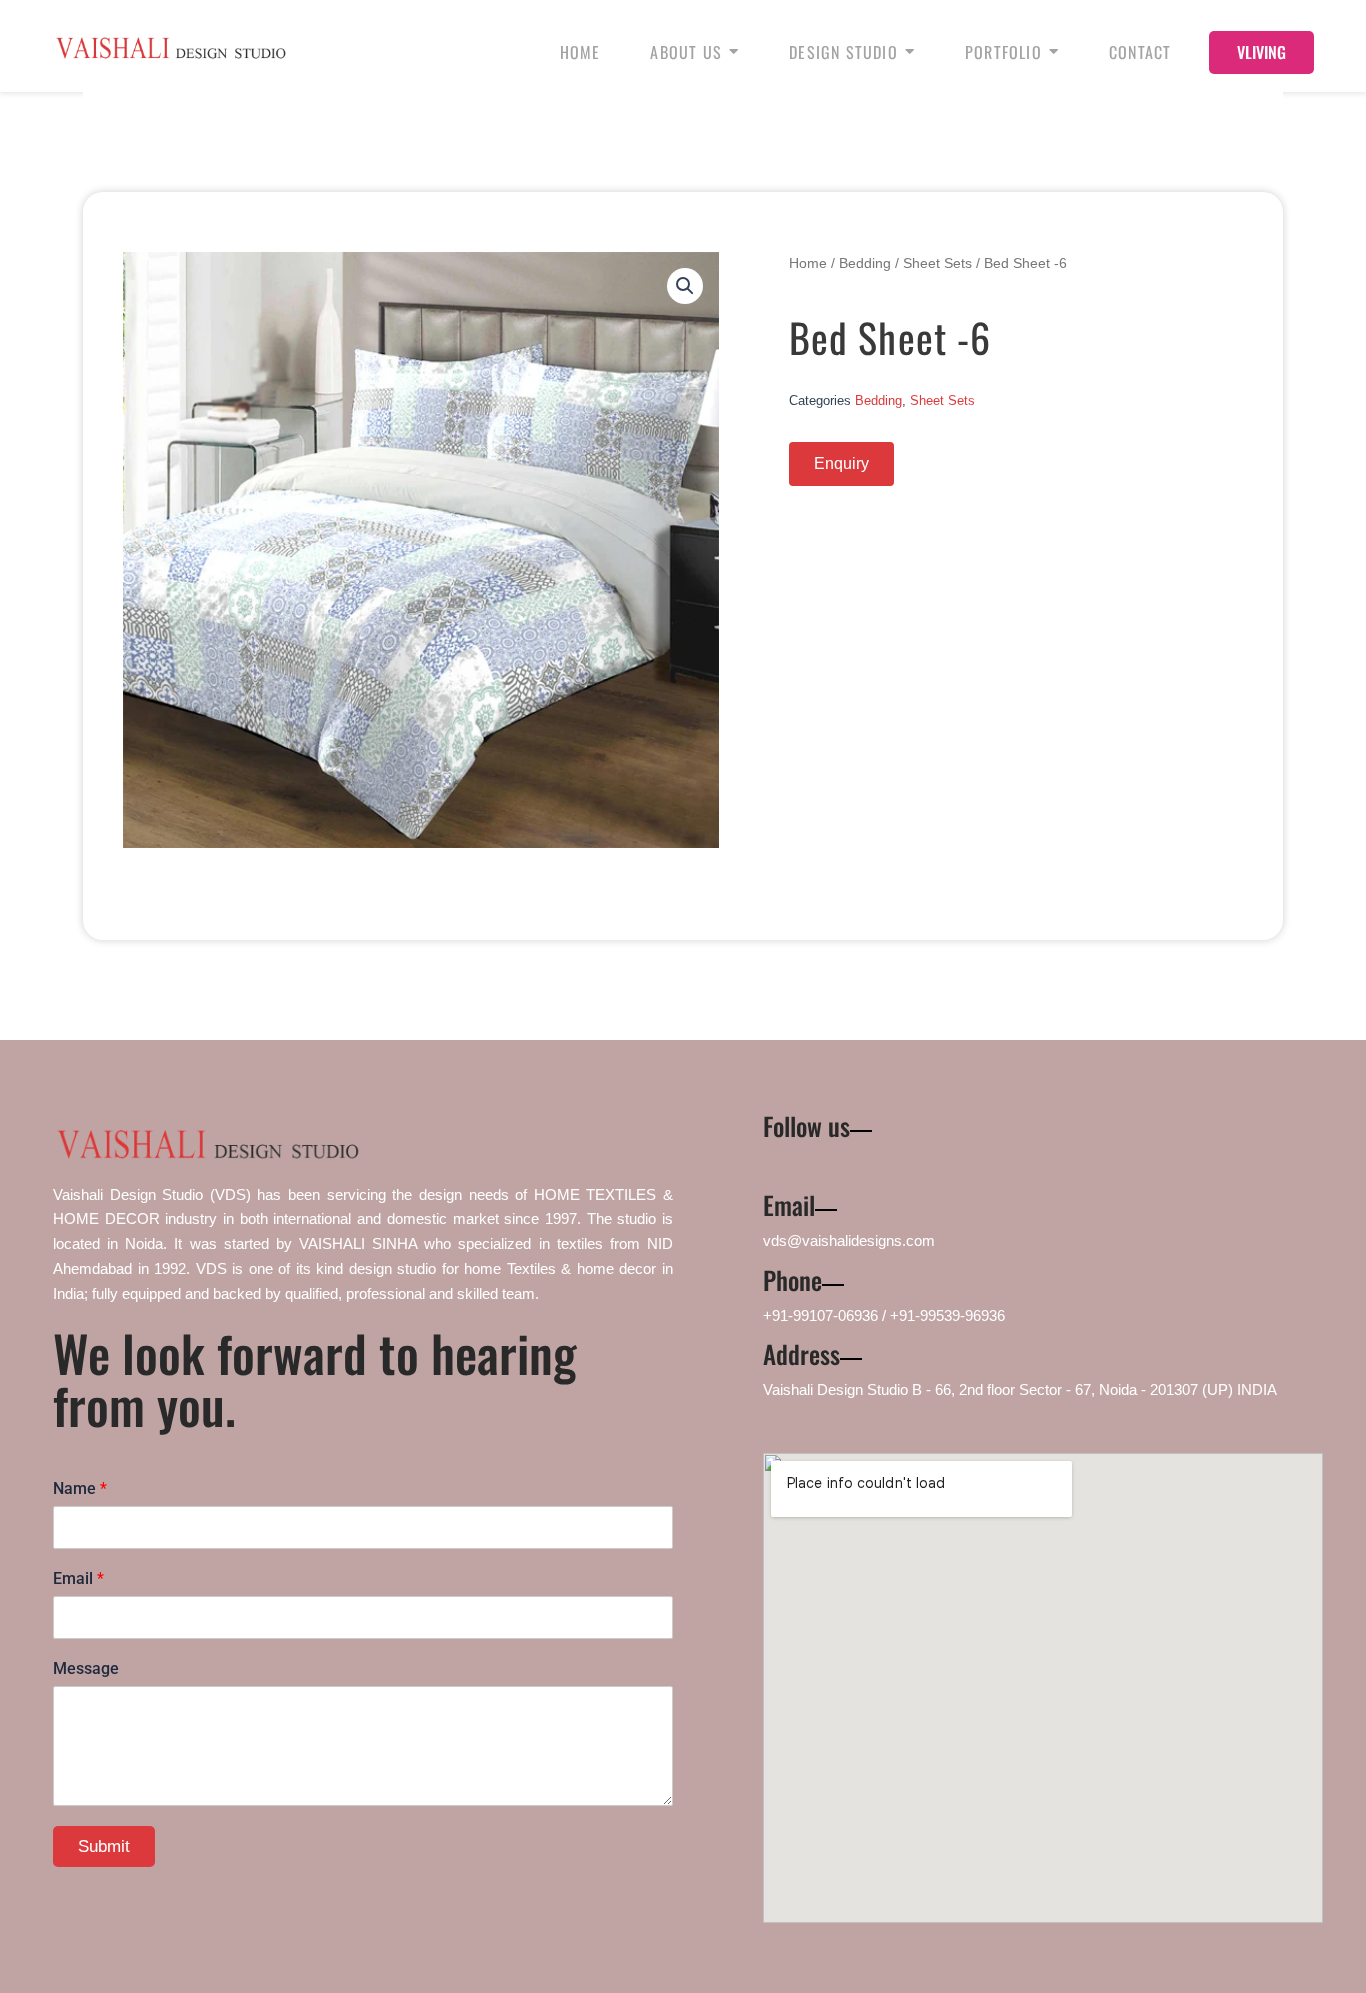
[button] (685, 286)
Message (86, 1668)
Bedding (865, 263)
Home (808, 263)
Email (78, 1578)
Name (80, 1488)
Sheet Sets (937, 263)
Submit (104, 1846)
